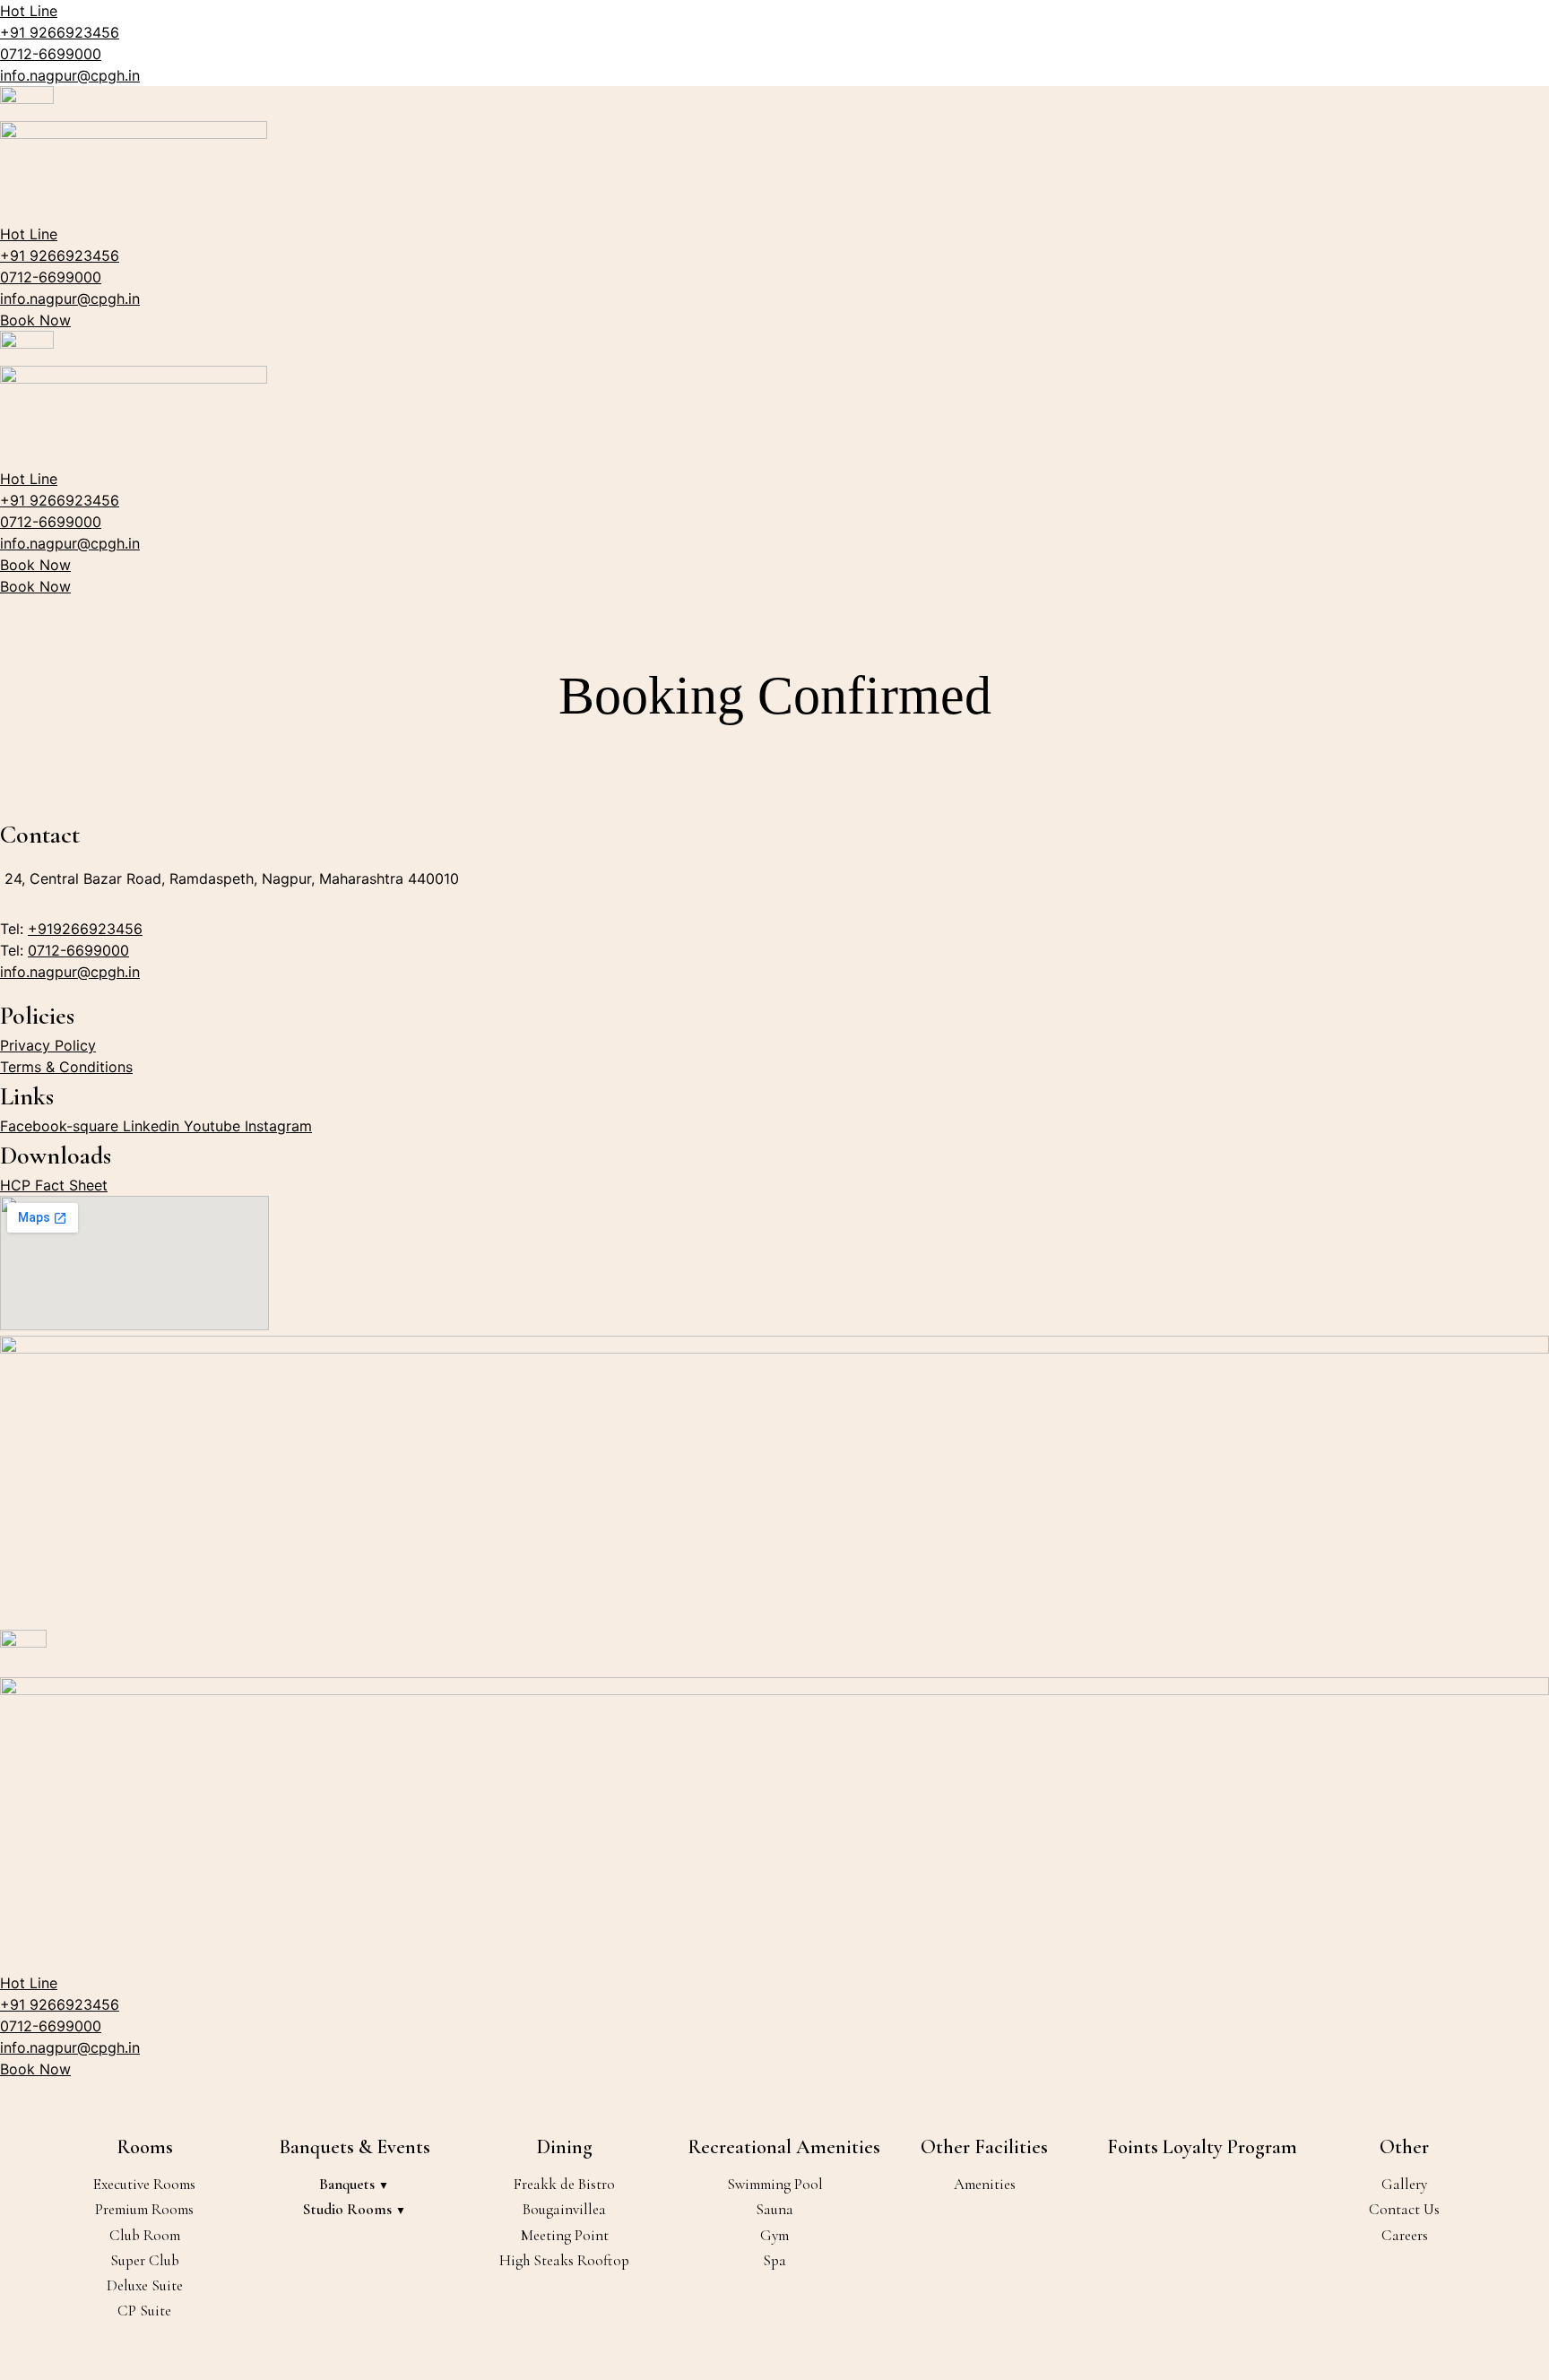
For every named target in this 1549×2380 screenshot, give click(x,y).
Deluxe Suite (145, 2285)
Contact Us (1404, 2209)
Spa (774, 2260)
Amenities (985, 2184)
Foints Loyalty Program (1202, 2147)
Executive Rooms (144, 2184)
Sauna (774, 2209)
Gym (774, 2235)
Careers (1405, 2235)
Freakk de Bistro (564, 2184)
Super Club (145, 2260)
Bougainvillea (564, 2209)
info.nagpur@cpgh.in (70, 75)
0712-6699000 (51, 54)
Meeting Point (565, 2235)
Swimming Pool (775, 2184)
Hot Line (29, 11)
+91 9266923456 (60, 32)
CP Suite (144, 2311)
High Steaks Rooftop (564, 2260)
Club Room (145, 2235)
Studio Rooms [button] (349, 2209)
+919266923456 (85, 929)
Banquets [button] (349, 2184)
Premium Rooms (144, 2209)
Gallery (1404, 2184)
